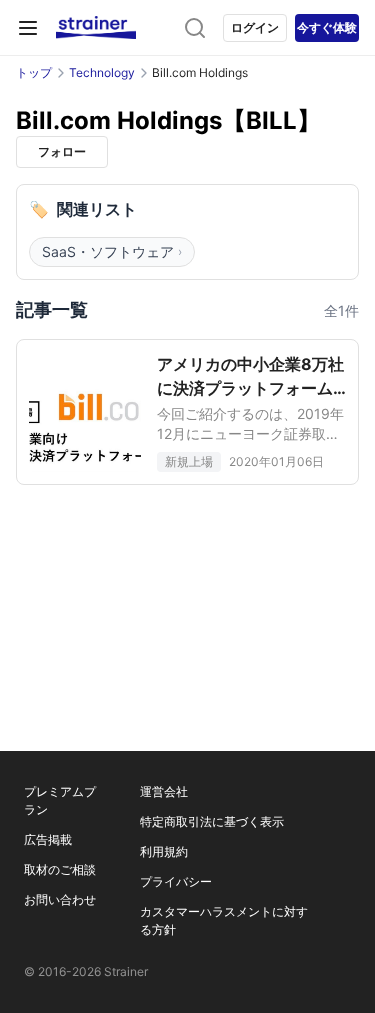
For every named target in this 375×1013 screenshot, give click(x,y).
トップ (34, 72)
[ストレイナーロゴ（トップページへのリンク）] (96, 28)
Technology (102, 72)
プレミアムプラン (60, 800)
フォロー (62, 151)
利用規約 (164, 851)
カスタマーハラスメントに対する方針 (224, 920)
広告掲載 (48, 839)
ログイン (255, 27)
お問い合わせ (60, 899)
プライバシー (176, 881)
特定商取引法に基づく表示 (212, 821)
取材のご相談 (60, 869)
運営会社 (164, 791)
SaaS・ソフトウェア (112, 251)
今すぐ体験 (327, 27)
